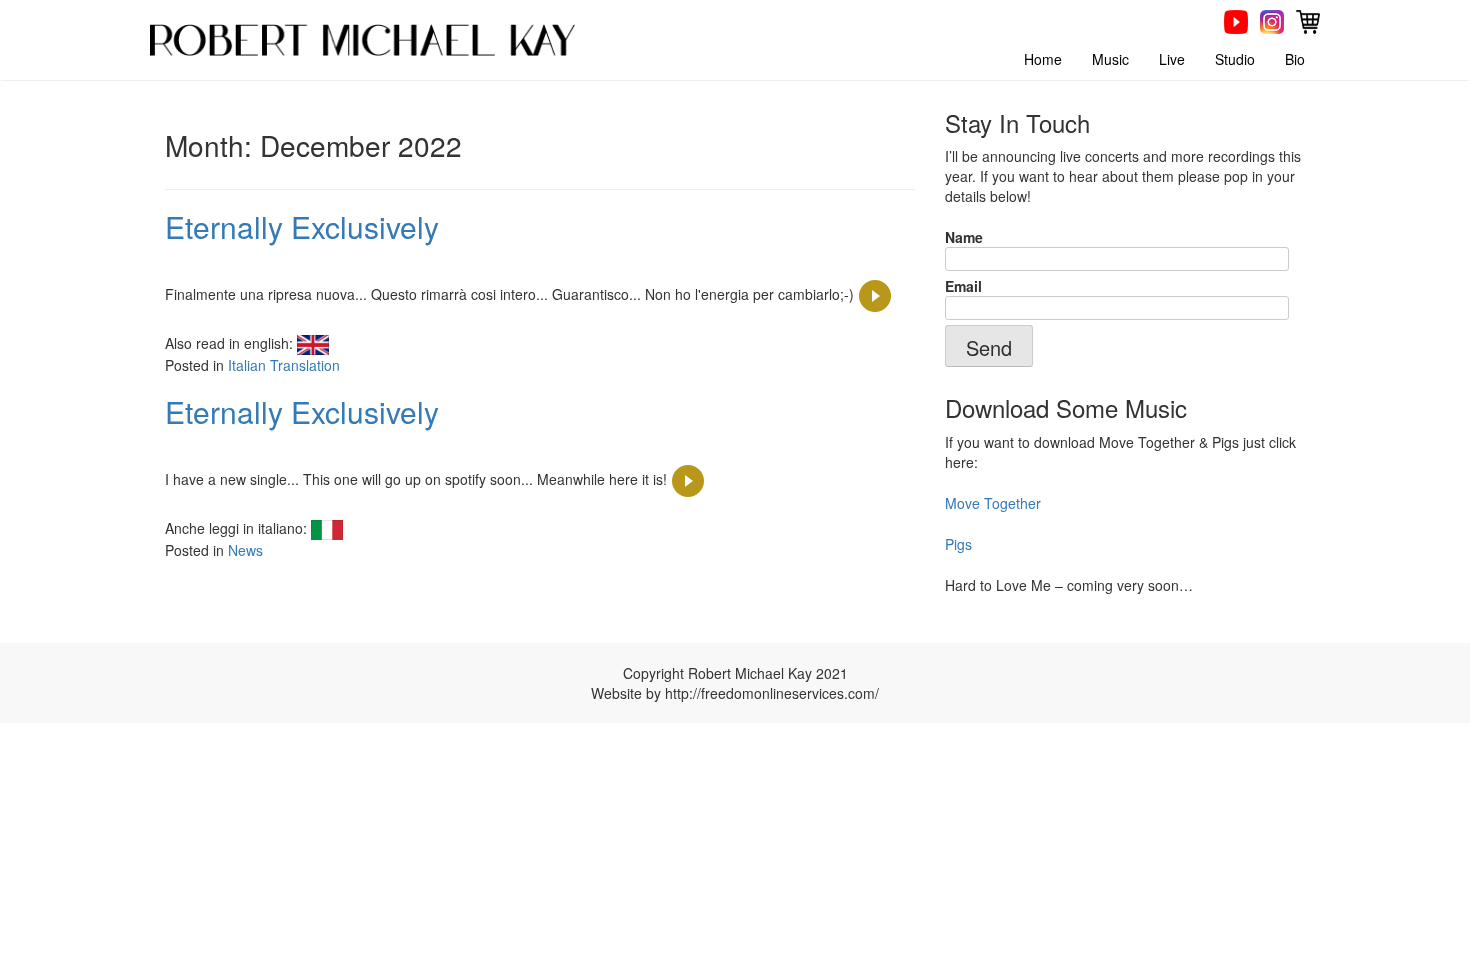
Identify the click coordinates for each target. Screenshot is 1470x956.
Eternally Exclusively (302, 226)
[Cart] (1308, 20)
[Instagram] (1272, 20)
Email (963, 286)
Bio (1295, 59)
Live (1172, 59)
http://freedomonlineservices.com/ (772, 693)
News (245, 550)
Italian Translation (284, 365)
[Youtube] (1236, 20)
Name (964, 237)
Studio (1235, 59)
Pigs (958, 544)
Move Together (993, 503)
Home (1043, 59)
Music (1110, 59)
